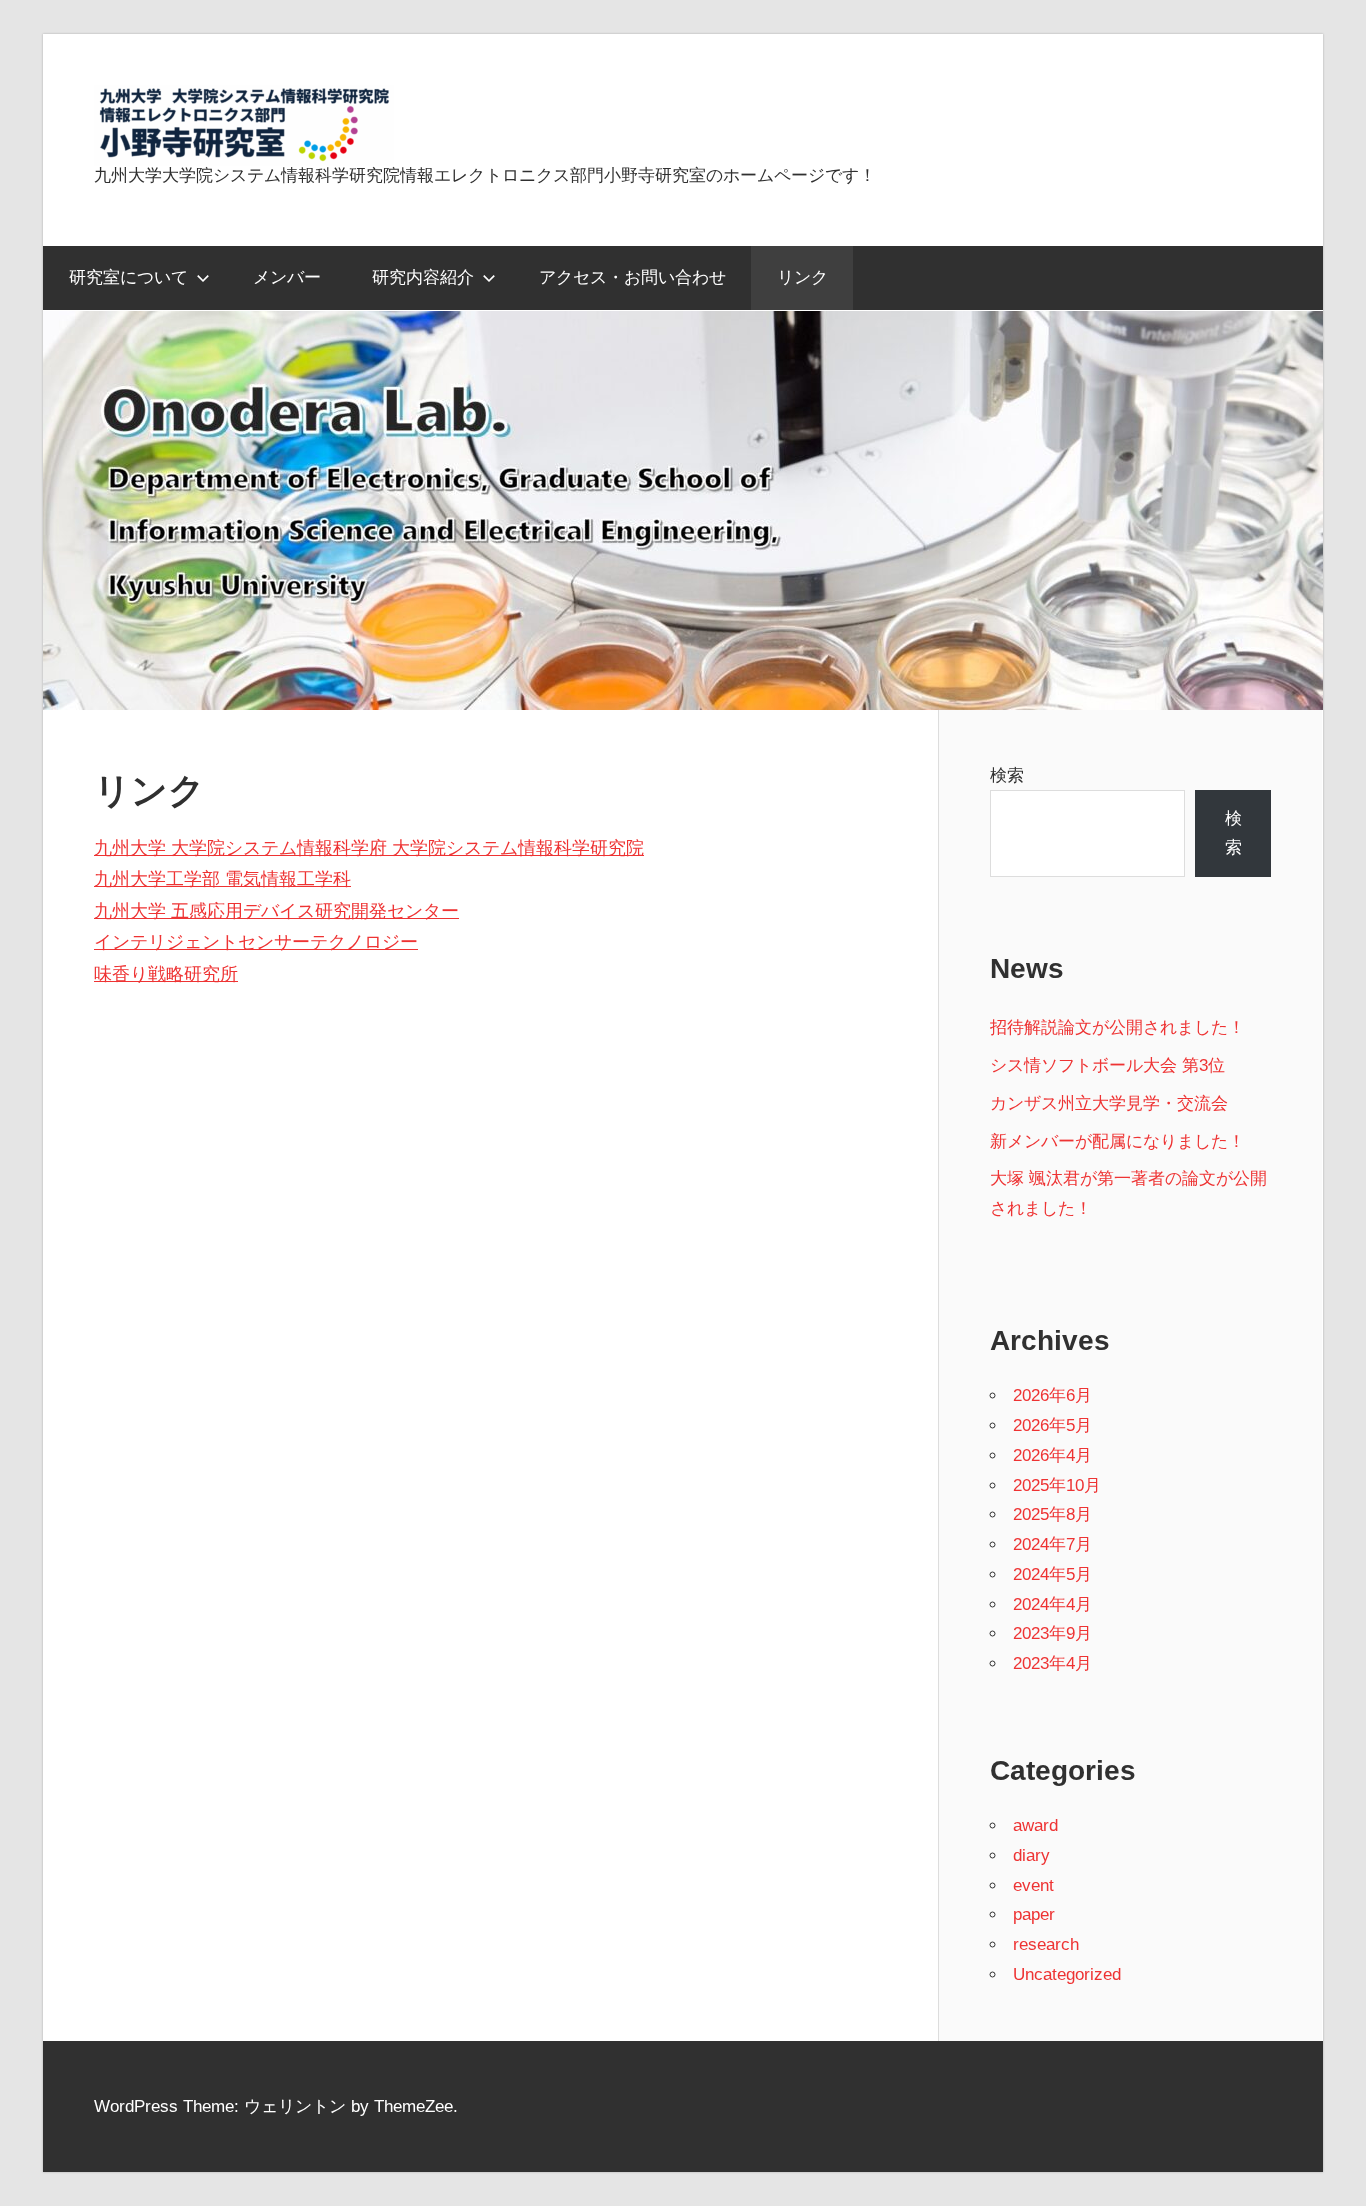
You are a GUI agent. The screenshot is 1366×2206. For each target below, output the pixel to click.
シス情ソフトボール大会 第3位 (1107, 1065)
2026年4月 (1052, 1455)
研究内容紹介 (423, 277)
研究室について (128, 277)
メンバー (287, 277)
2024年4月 (1052, 1604)
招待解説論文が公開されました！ (1117, 1027)
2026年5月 (1052, 1425)
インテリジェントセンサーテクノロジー (256, 942)
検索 (1007, 775)
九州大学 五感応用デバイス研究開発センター (276, 911)
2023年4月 (1052, 1663)
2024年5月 (1052, 1574)
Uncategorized (1067, 1974)
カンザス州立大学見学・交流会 (1109, 1103)
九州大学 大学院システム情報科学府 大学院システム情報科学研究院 (369, 848)
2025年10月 (1057, 1485)
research (1046, 1944)
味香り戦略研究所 (166, 974)
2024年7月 (1052, 1544)
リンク (802, 277)
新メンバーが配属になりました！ (1117, 1141)
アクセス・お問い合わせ (632, 277)
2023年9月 (1052, 1633)
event (1033, 1885)
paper (1034, 1914)
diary (1031, 1855)
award (1035, 1825)
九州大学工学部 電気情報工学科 (222, 879)
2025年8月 (1052, 1514)
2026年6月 (1052, 1395)
